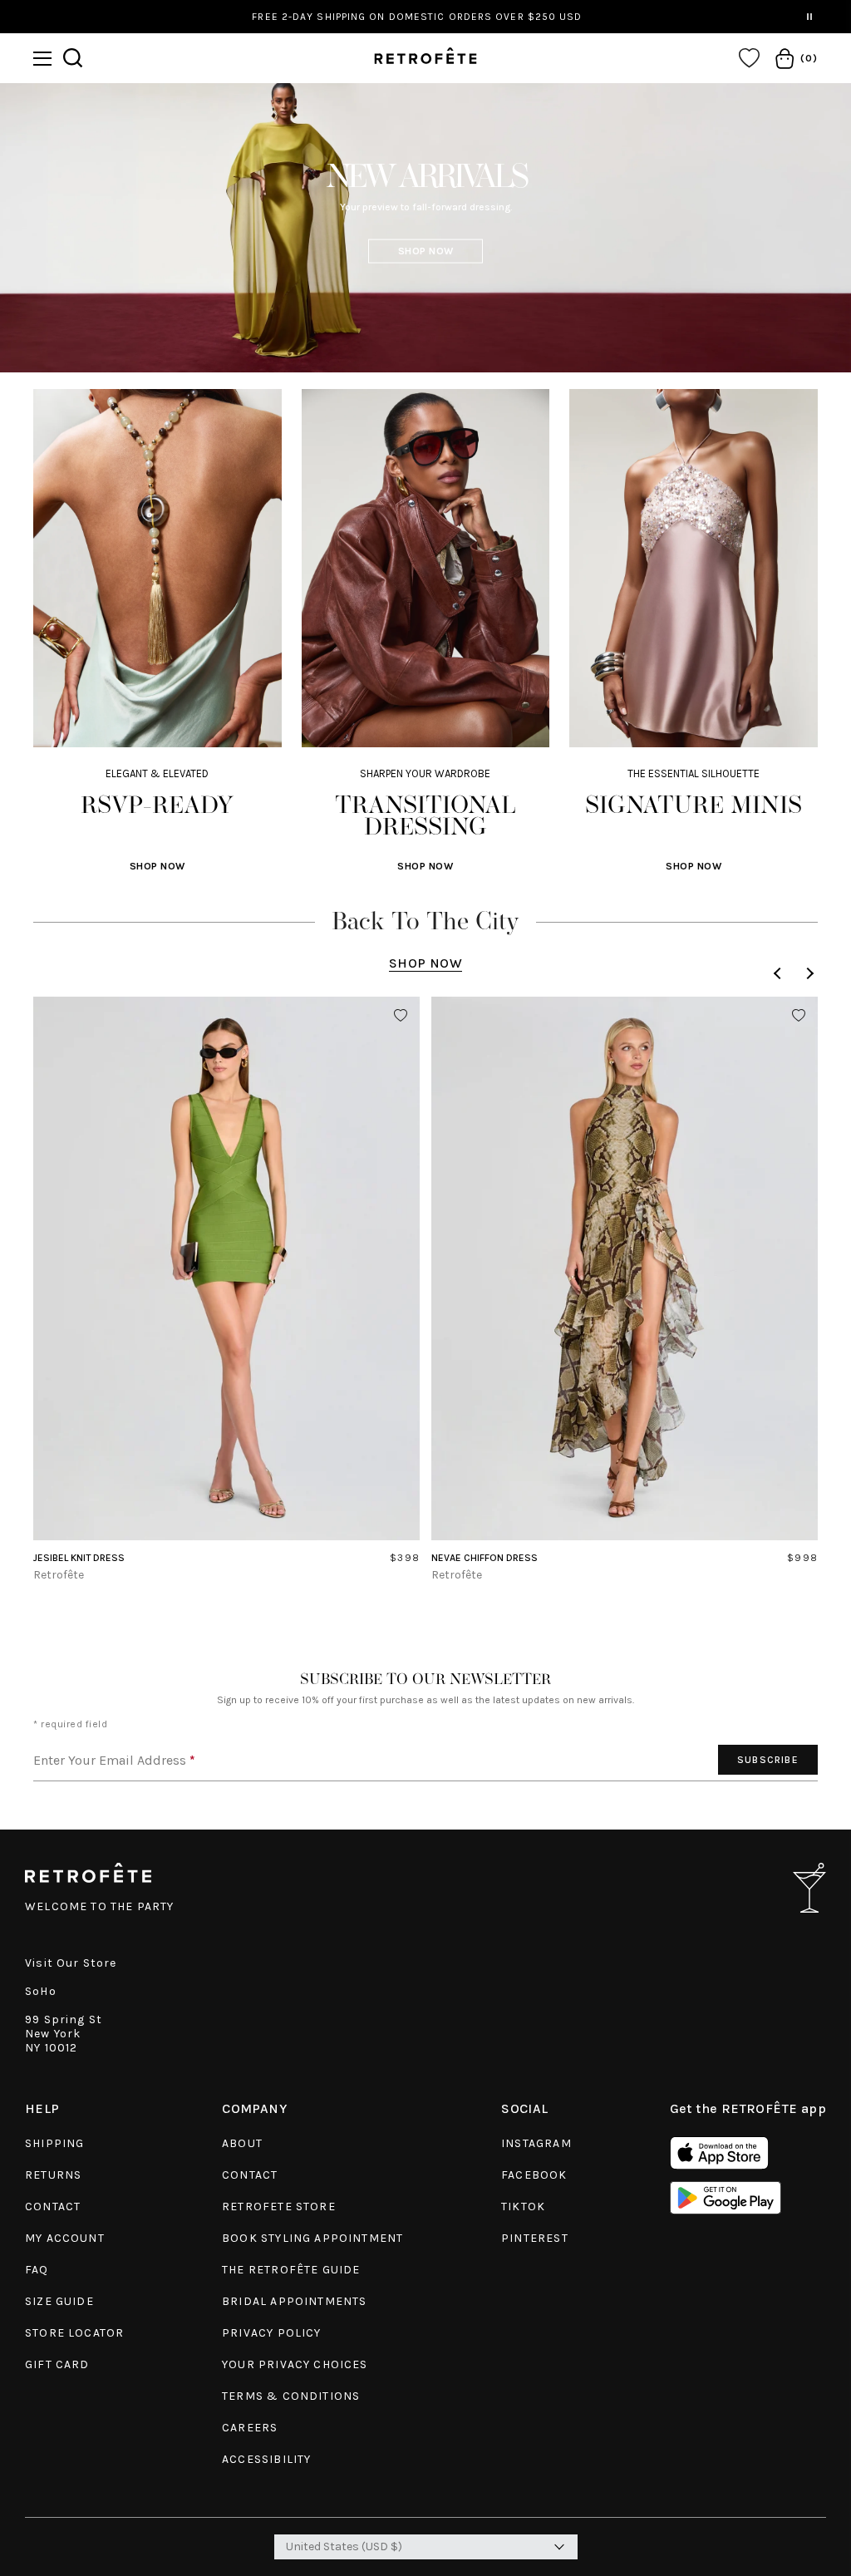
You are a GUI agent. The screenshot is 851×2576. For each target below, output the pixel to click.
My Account (65, 2238)
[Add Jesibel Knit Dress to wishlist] (401, 1016)
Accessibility (266, 2459)
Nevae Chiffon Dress (485, 1558)
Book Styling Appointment (312, 2238)
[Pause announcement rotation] (809, 17)
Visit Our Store (71, 1963)
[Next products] (808, 973)
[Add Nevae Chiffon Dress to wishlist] (799, 1016)
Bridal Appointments (294, 2301)
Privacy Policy (271, 2333)
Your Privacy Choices (295, 2364)
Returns (53, 2175)
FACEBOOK (534, 2175)
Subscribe (768, 1760)
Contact (53, 2207)
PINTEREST (535, 2238)
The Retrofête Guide (291, 2270)
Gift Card (57, 2364)
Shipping (54, 2143)
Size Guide (59, 2301)
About (242, 2143)
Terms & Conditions (291, 2396)
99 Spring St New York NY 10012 (64, 2034)
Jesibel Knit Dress (79, 1558)
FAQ (37, 2270)
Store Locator (74, 2333)
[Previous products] (780, 973)
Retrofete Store (279, 2207)
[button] (42, 59)
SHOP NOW (426, 250)
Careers (250, 2428)
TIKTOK (523, 2207)
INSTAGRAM (536, 2143)
